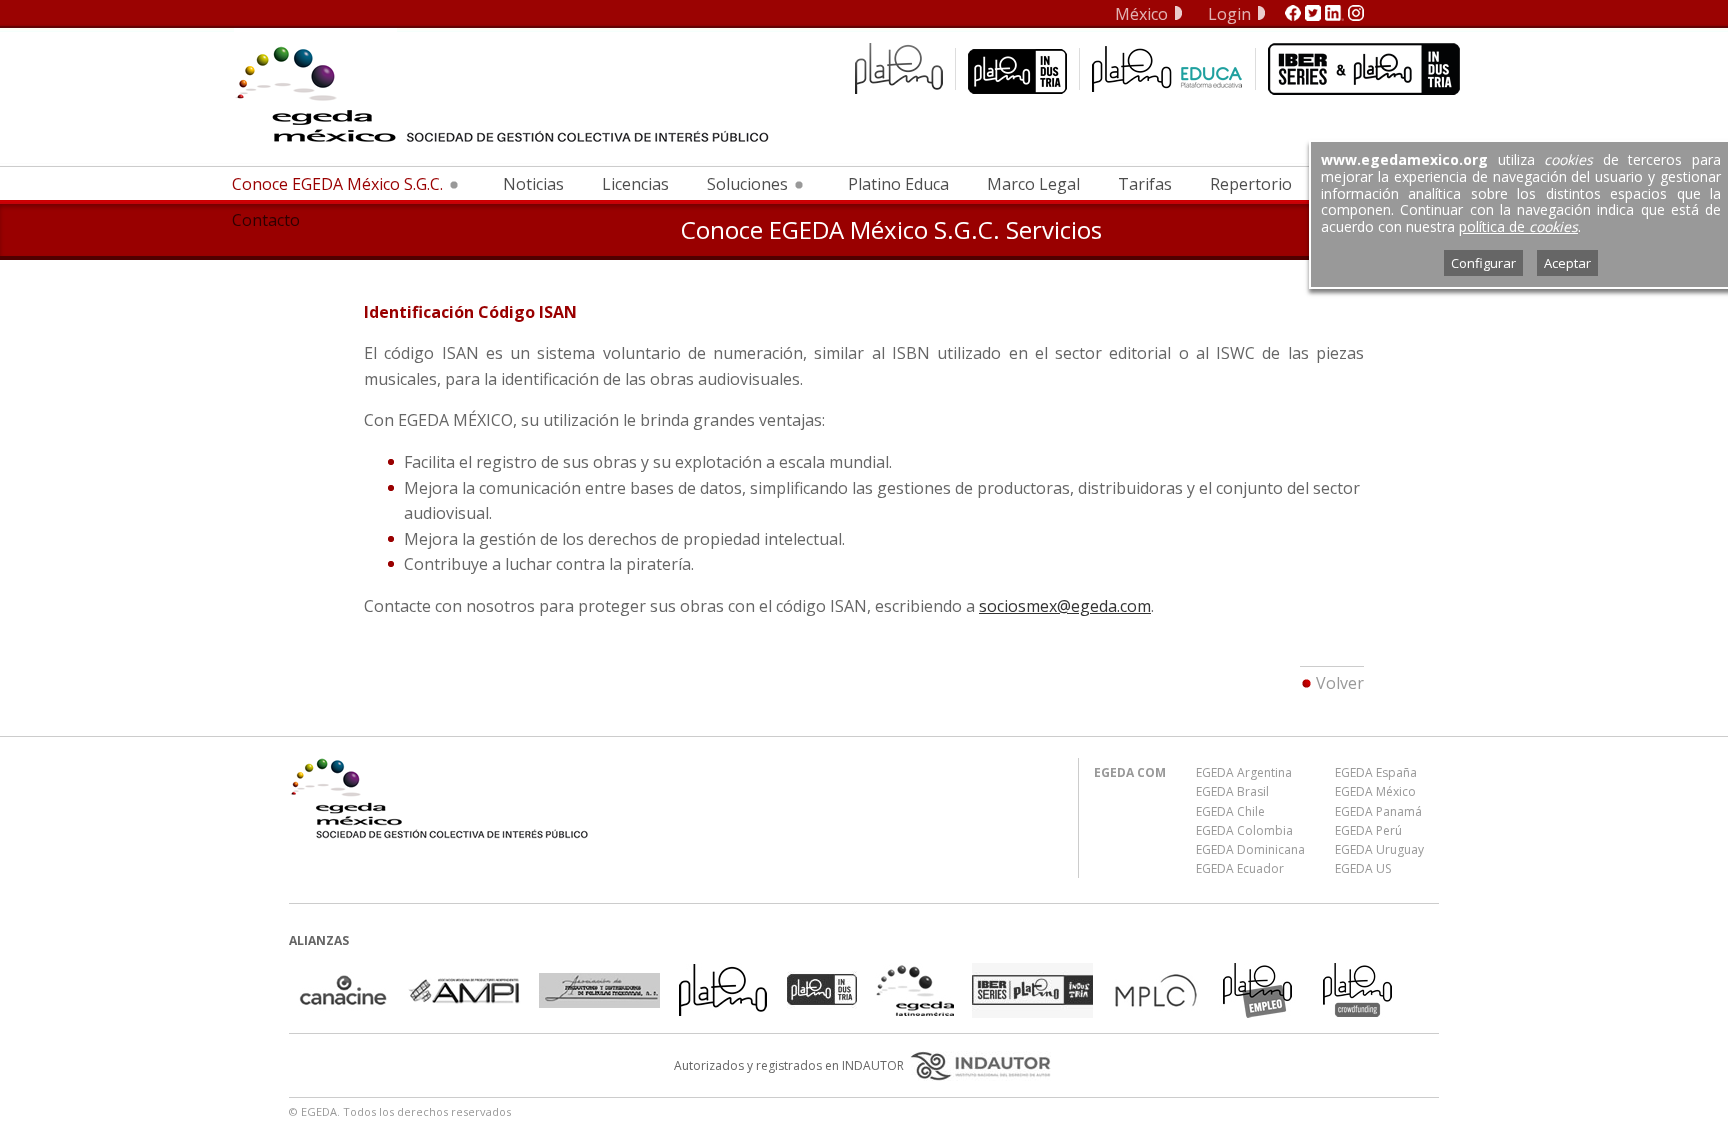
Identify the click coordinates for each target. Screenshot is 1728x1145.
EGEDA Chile (1230, 811)
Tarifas (1145, 184)
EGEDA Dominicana (1250, 849)
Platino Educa (898, 184)
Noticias (533, 184)
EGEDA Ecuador (1240, 868)
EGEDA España (1376, 772)
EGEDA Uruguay (1379, 849)
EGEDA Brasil (1232, 791)
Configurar (1483, 263)
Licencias (635, 184)
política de (1518, 226)
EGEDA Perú (1368, 830)
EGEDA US (1363, 868)
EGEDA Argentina (1244, 772)
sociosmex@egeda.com (1065, 606)
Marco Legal (1033, 184)
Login (1229, 14)
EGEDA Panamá (1378, 811)
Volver (1340, 683)
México (1141, 14)
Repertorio (1251, 184)
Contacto (266, 220)
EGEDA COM (1130, 772)
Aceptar (1567, 263)
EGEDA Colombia (1244, 830)
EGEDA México (1375, 791)
